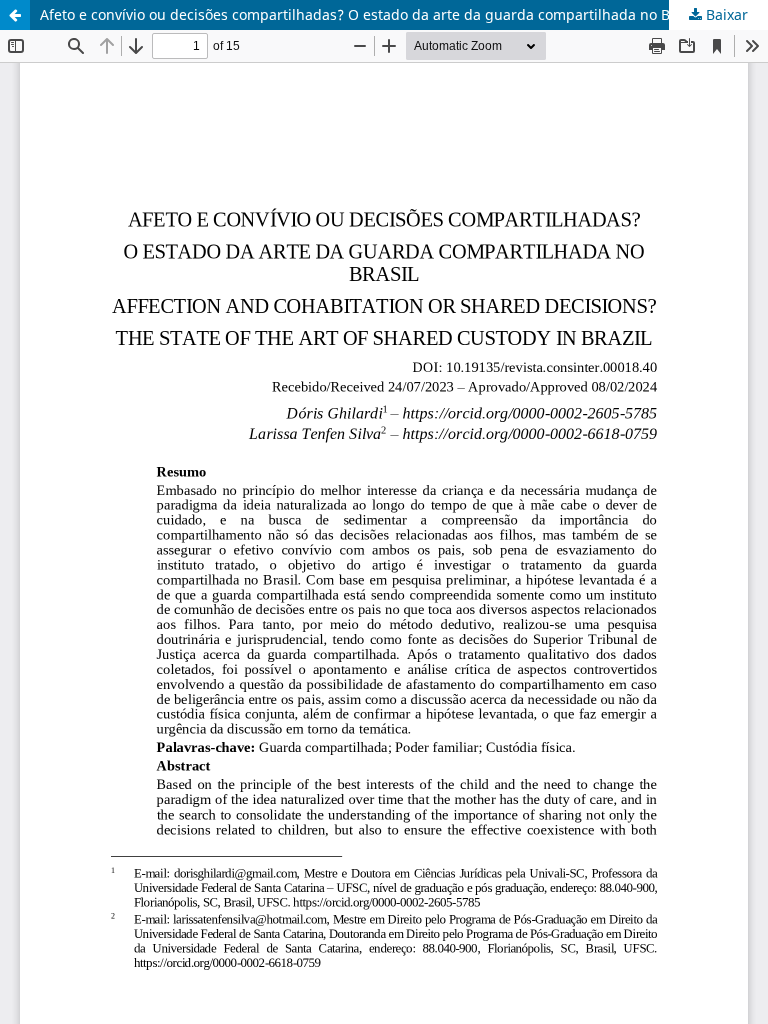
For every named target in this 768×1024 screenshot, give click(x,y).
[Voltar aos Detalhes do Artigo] (15, 15)
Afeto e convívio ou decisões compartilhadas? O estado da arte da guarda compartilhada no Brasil (369, 14)
